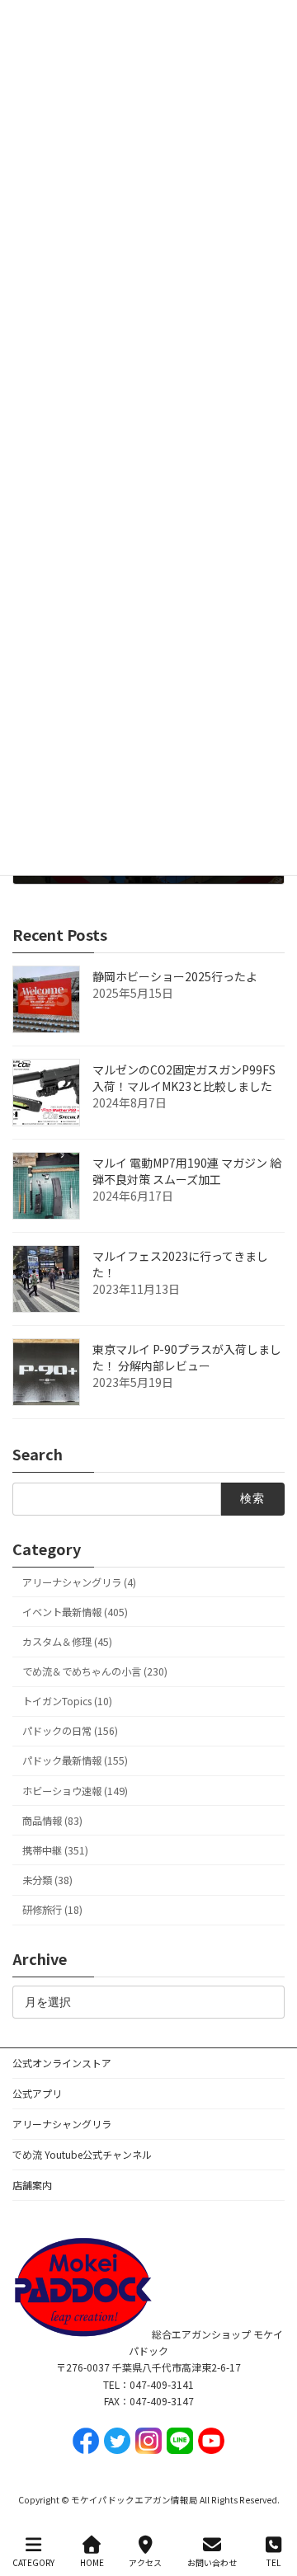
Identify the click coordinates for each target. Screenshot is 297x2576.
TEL (273, 2562)
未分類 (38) (47, 1880)
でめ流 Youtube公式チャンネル (82, 2154)
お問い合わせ (212, 2562)
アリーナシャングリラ (62, 2124)
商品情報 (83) (52, 1821)
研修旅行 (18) (52, 1910)
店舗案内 (32, 2185)
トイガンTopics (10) (67, 1701)
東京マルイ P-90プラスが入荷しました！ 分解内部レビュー (187, 1357)
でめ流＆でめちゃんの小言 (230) (95, 1671)
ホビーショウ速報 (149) (75, 1791)
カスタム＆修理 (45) (67, 1642)
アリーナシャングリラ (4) (79, 1582)
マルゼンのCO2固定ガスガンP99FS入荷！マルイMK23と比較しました (184, 1078)
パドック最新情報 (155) (75, 1761)
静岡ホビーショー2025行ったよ (175, 976)
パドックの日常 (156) (70, 1731)
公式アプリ (37, 2093)
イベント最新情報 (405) (75, 1612)
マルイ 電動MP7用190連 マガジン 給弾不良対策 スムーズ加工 (187, 1171)
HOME (92, 2562)
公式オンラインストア (62, 2063)
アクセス (145, 2562)
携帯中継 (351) (55, 1850)
